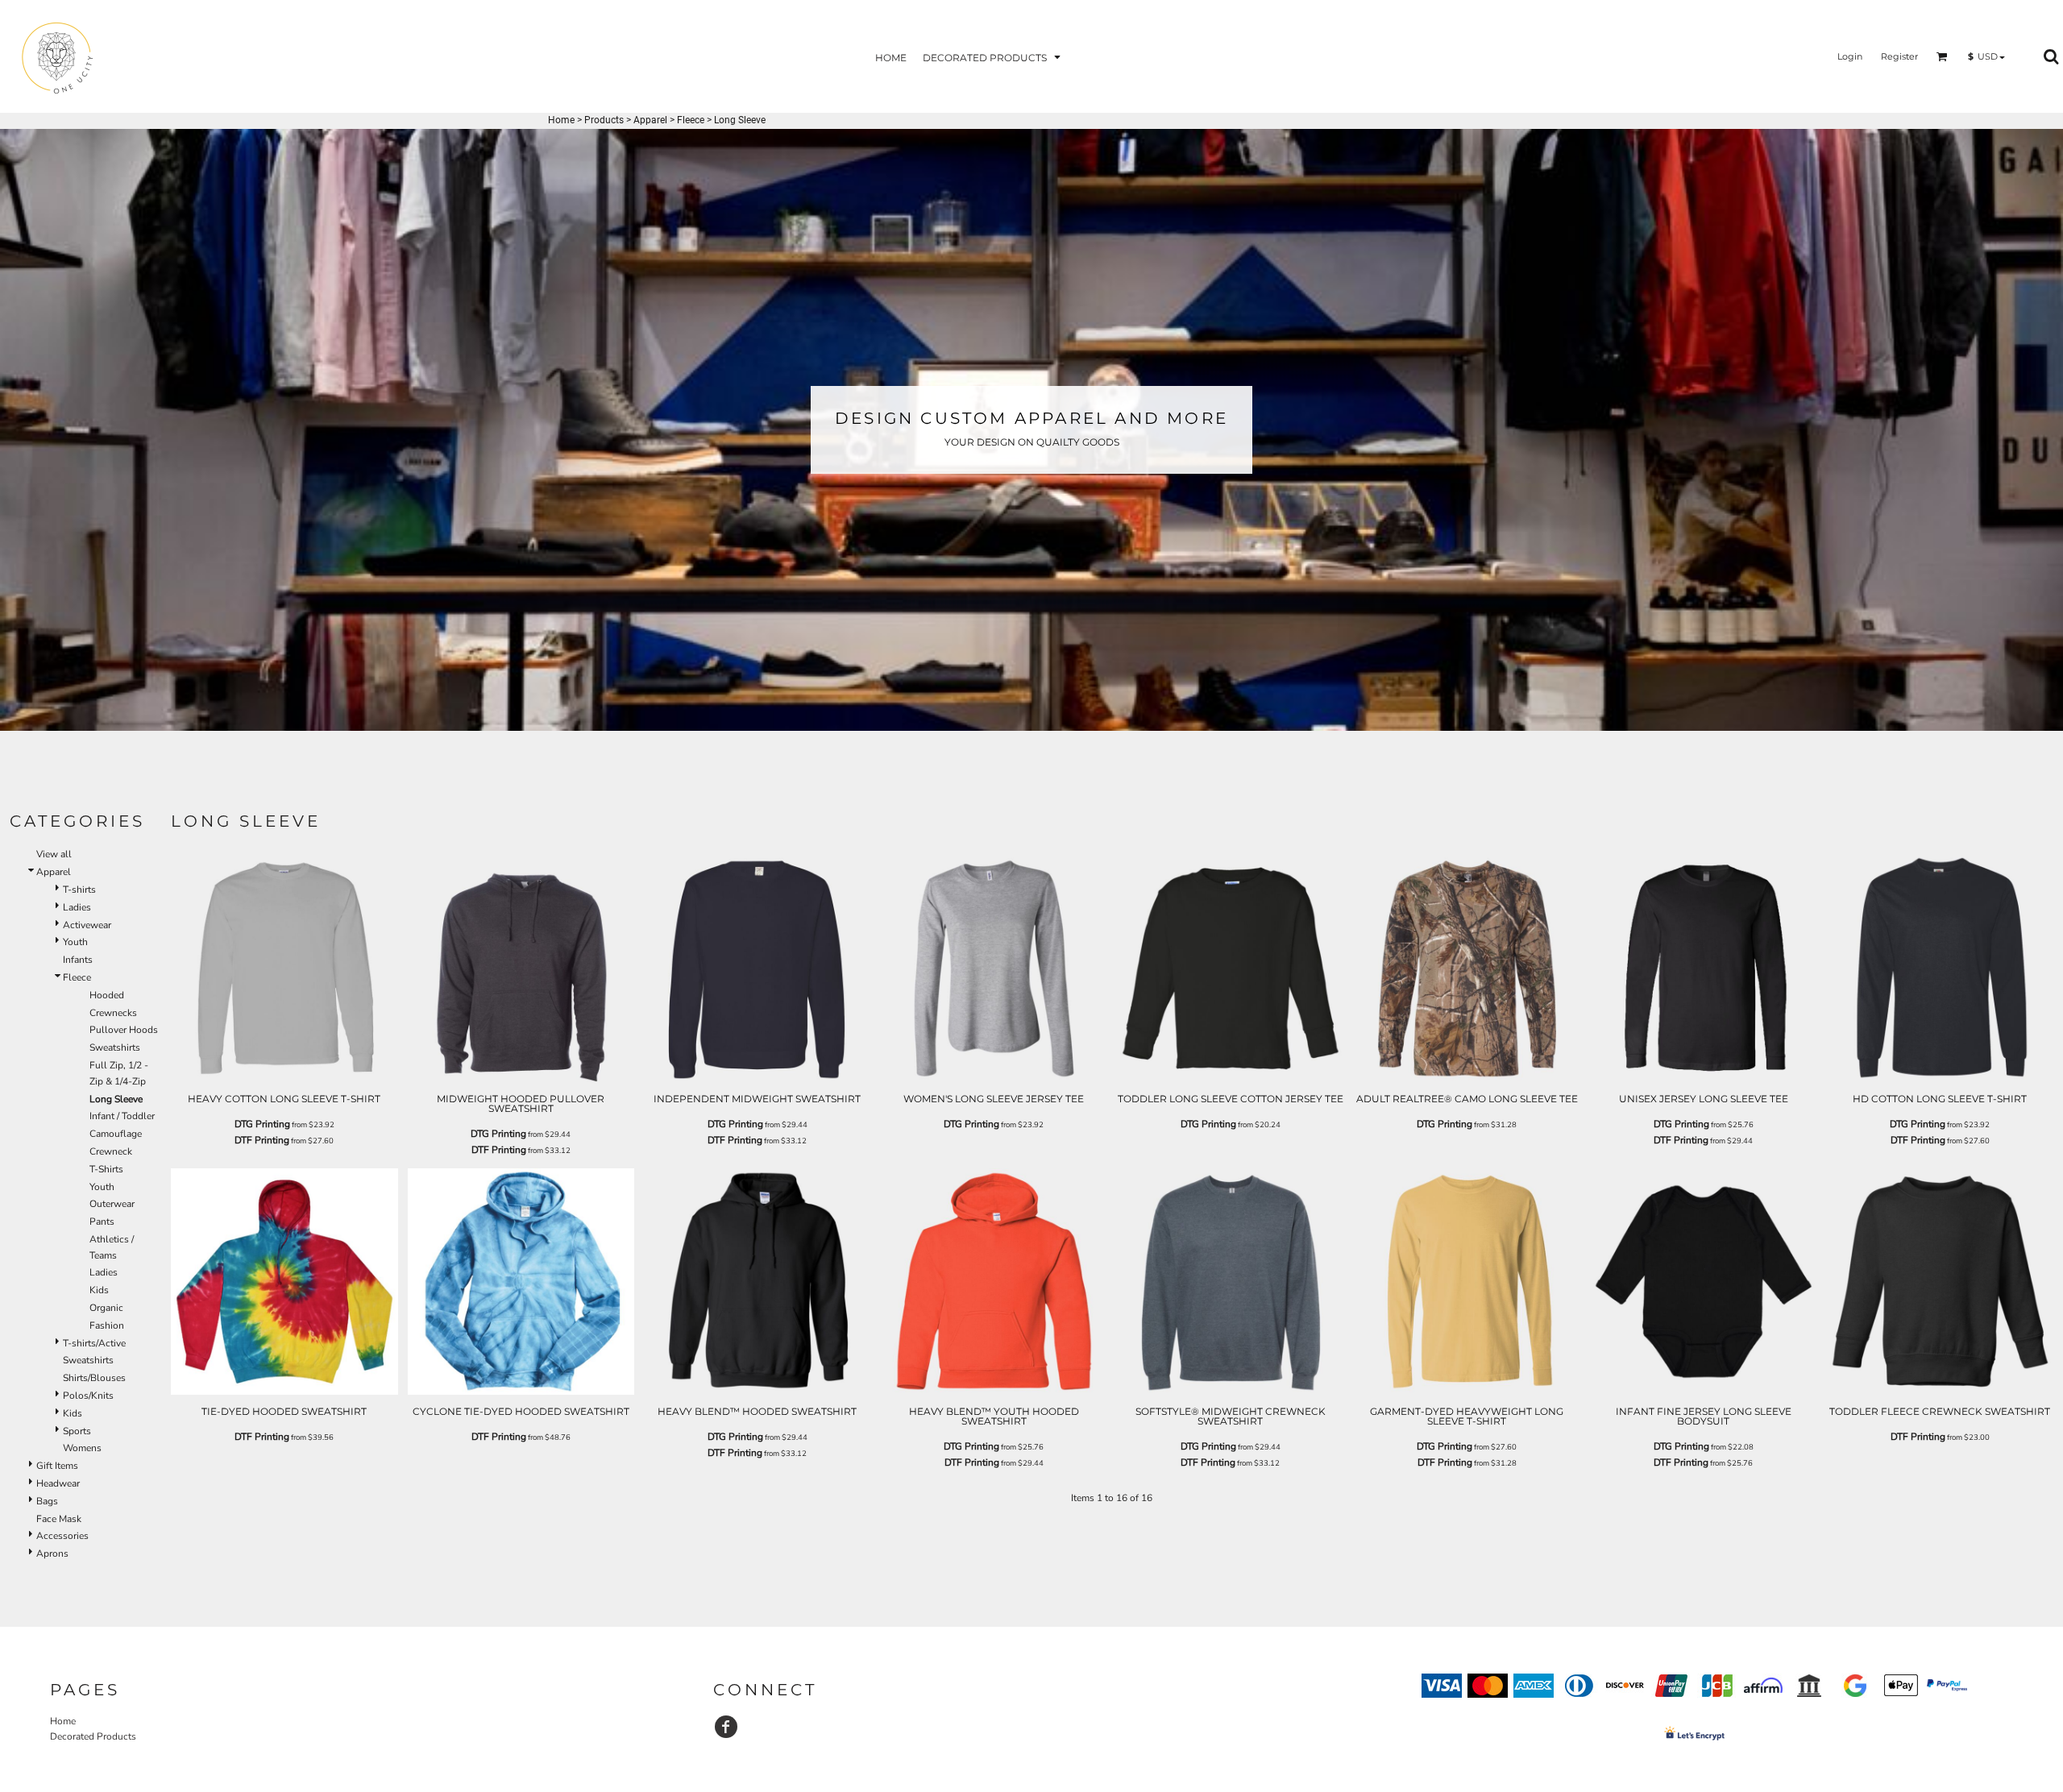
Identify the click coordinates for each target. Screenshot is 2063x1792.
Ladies (77, 907)
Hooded (107, 995)
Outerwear (112, 1204)
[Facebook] (726, 1727)
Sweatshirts (115, 1047)
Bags (47, 1501)
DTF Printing (262, 1140)
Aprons (52, 1553)
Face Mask (59, 1519)
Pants (102, 1222)
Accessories (62, 1536)
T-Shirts (106, 1169)
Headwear (58, 1483)
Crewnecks (113, 1013)
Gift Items (57, 1466)
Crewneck (111, 1151)
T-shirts (79, 890)
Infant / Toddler (122, 1116)
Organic (106, 1308)
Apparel (650, 120)
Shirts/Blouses (94, 1378)
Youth (75, 942)
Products (604, 120)
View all (54, 854)
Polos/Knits (88, 1396)
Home (561, 120)
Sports (77, 1431)
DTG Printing (262, 1124)
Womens (82, 1448)
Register (1899, 56)
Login (1850, 56)
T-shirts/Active (94, 1343)
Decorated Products (93, 1736)
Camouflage (116, 1134)
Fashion (107, 1325)
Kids (99, 1290)
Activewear (87, 925)
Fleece (691, 120)
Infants (78, 960)
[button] (993, 57)
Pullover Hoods (124, 1030)
